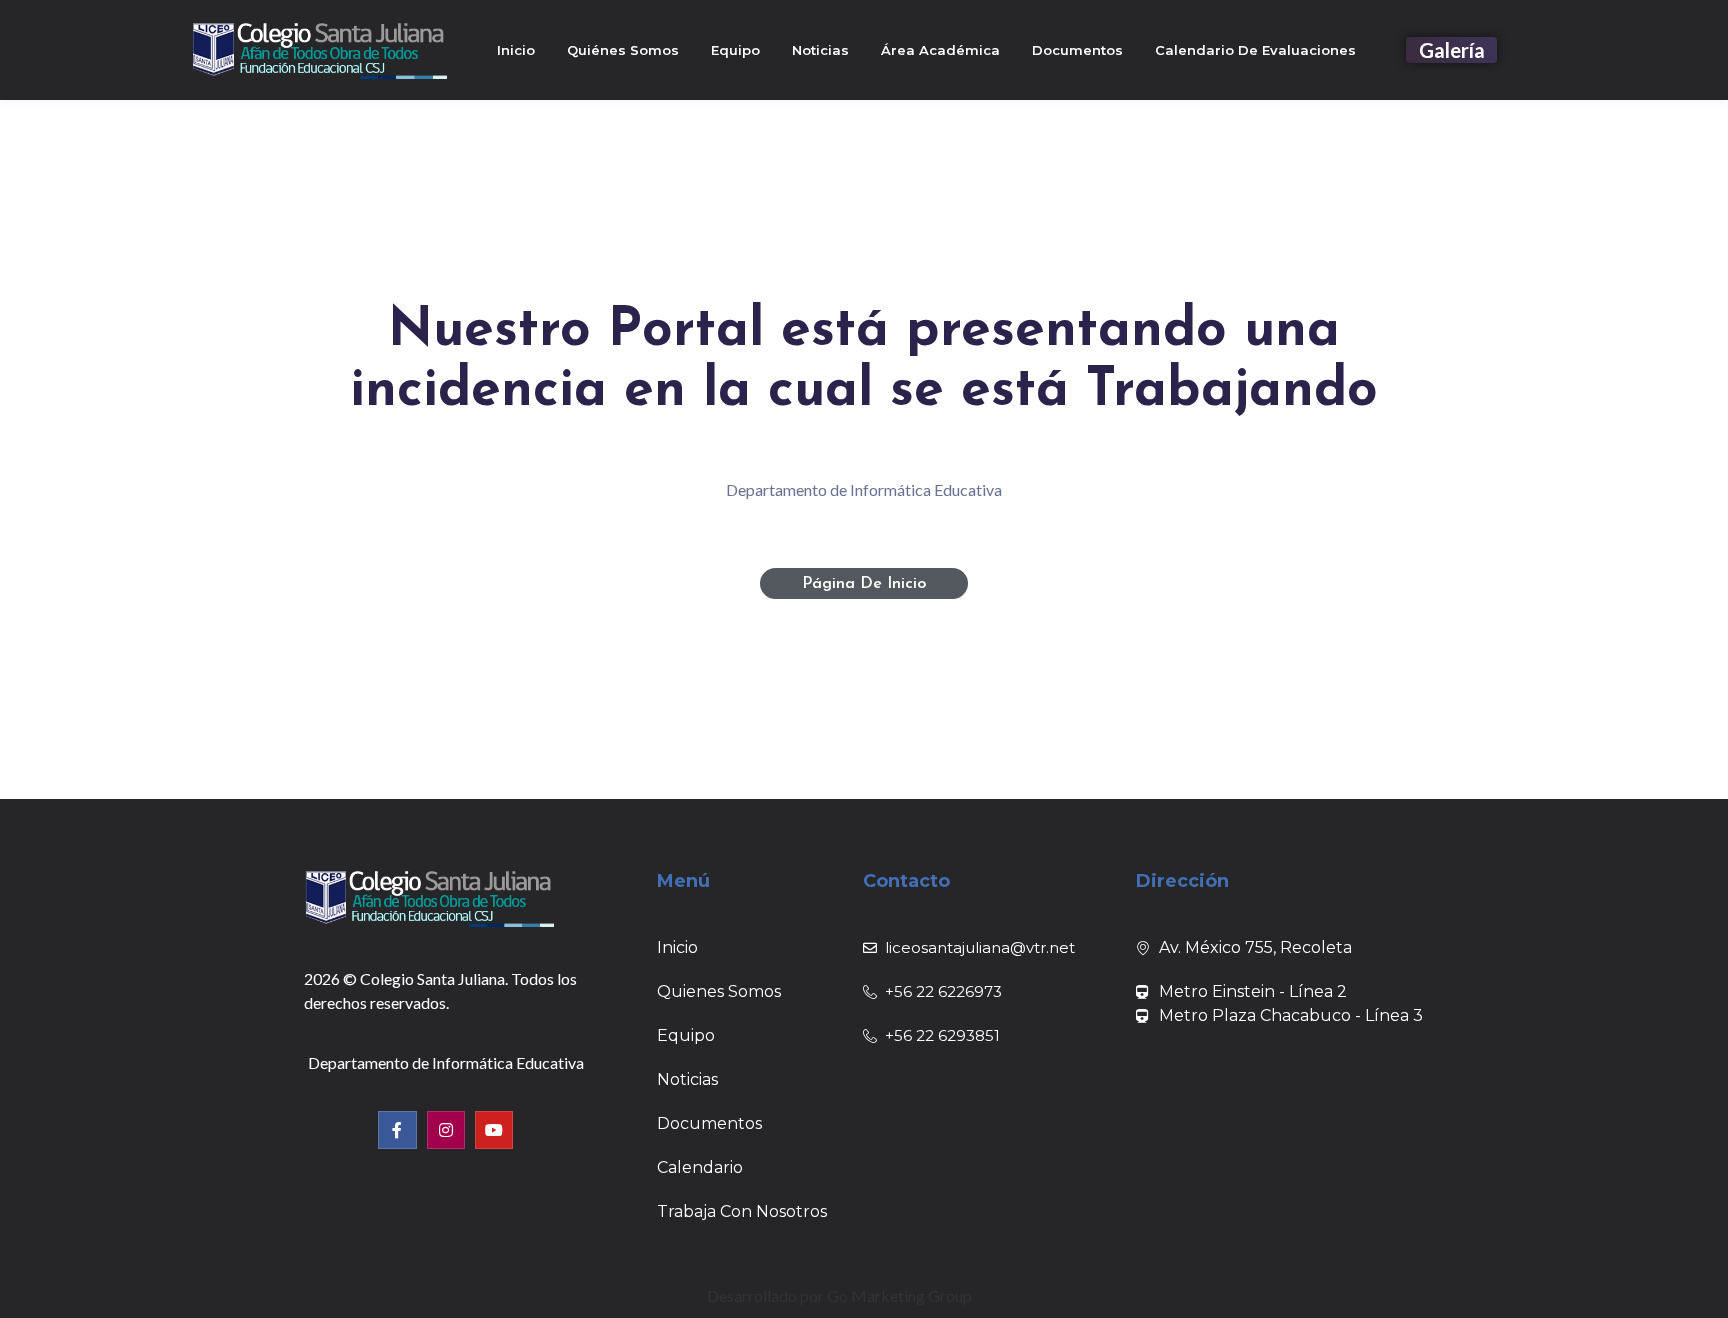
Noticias (820, 50)
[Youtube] (494, 1130)
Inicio (516, 50)
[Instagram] (446, 1130)
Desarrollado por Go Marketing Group (839, 1295)
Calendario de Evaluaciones (1255, 50)
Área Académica (940, 50)
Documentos (1077, 50)
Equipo (735, 50)
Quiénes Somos (623, 50)
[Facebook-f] (397, 1130)
